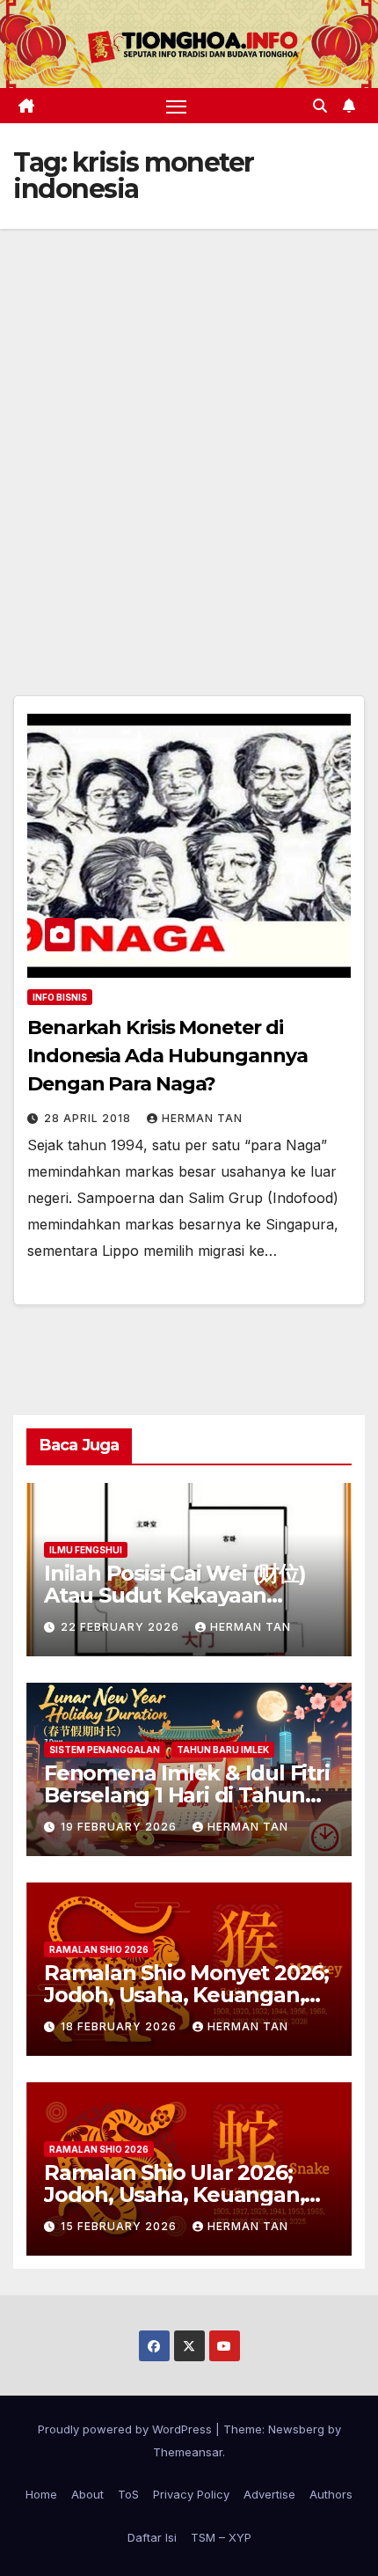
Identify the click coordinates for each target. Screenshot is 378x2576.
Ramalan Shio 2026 (99, 1949)
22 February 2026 (122, 1627)
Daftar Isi (152, 2537)
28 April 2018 (89, 1118)
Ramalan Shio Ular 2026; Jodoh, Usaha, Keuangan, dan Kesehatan (174, 2194)
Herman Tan (202, 1118)
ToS (128, 2494)
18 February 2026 (120, 2026)
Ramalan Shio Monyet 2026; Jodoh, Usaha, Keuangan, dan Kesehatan (186, 1995)
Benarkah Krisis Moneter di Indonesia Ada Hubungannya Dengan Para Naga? (167, 1056)
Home (41, 2494)
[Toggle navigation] (177, 106)
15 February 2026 (120, 2226)
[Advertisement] (189, 427)
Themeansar (188, 2452)
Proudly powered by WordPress (127, 2429)
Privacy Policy (191, 2494)
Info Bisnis (60, 997)
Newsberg (296, 2429)
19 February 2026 (120, 1827)
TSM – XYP (221, 2537)
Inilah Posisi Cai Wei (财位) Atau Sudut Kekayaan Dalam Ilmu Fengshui (175, 1595)
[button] (320, 106)
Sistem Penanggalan (105, 1750)
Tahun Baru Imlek (223, 1750)
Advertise (269, 2494)
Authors (331, 2494)
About (87, 2494)
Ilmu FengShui (86, 1550)
